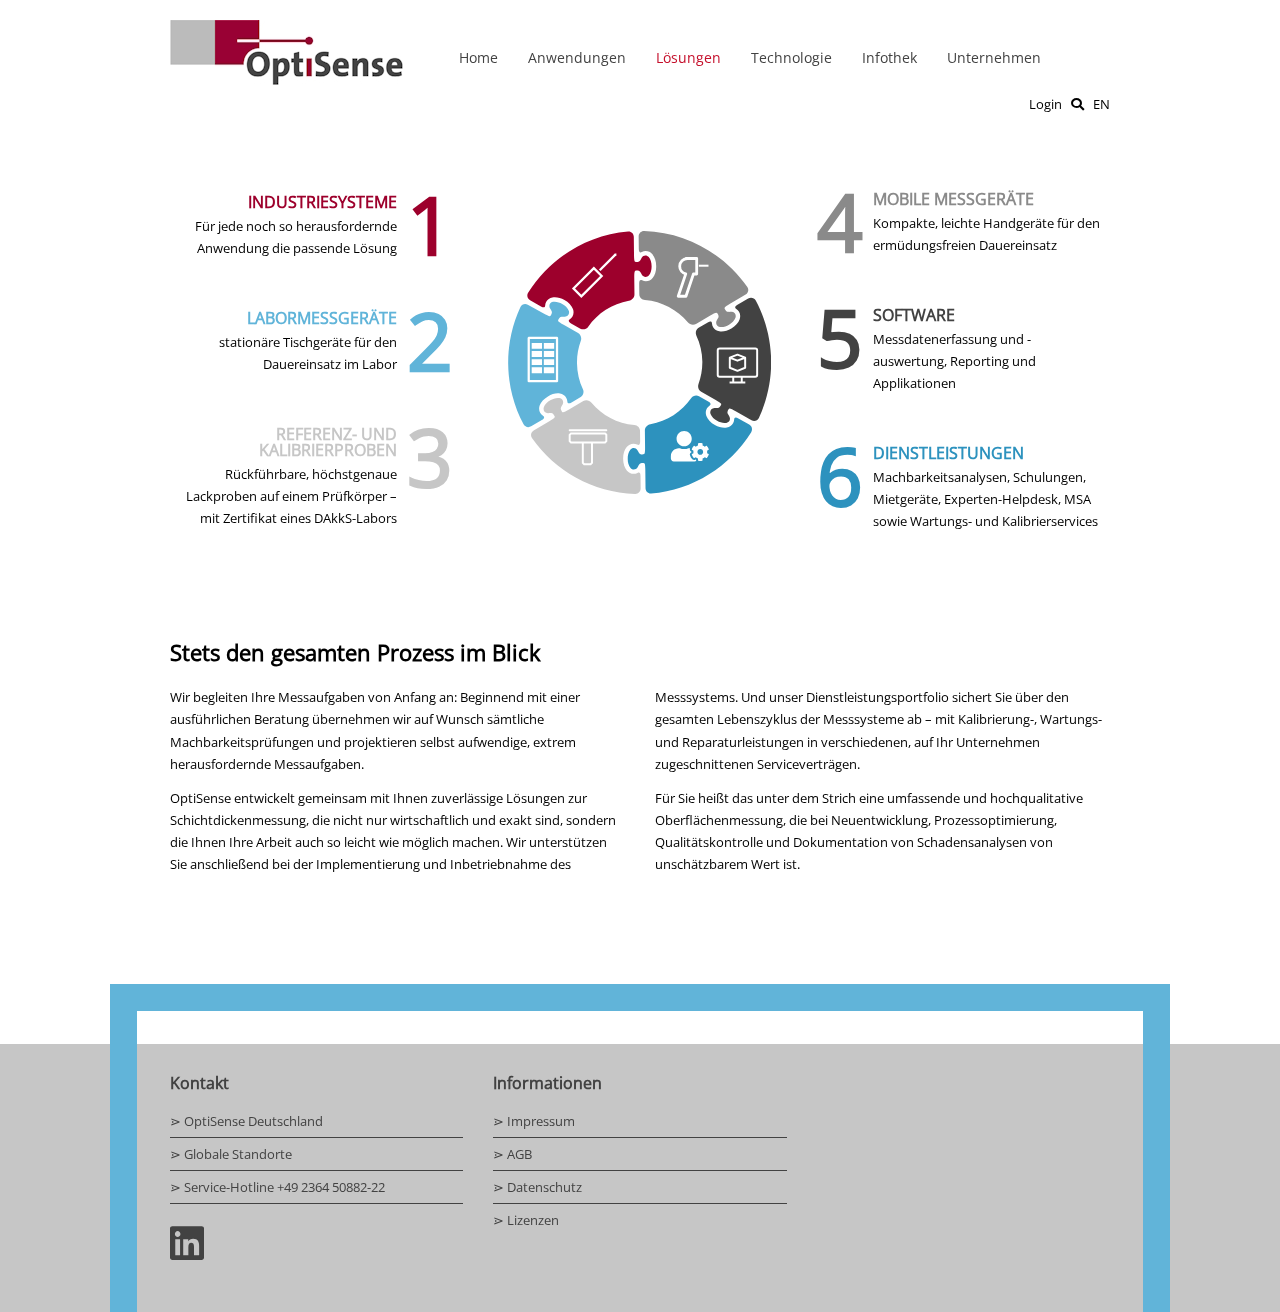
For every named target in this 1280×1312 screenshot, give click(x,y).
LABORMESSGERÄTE (322, 318)
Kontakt (199, 1083)
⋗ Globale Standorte (231, 1154)
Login (1045, 104)
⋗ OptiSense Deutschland (246, 1121)
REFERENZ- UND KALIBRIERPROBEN (328, 442)
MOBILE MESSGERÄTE (953, 199)
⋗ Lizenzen (526, 1220)
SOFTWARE (914, 315)
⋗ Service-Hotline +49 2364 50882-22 (277, 1187)
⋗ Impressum (534, 1121)
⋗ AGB (512, 1154)
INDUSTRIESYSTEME (322, 202)
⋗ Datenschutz (537, 1187)
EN (1101, 104)
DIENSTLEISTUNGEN (948, 453)
